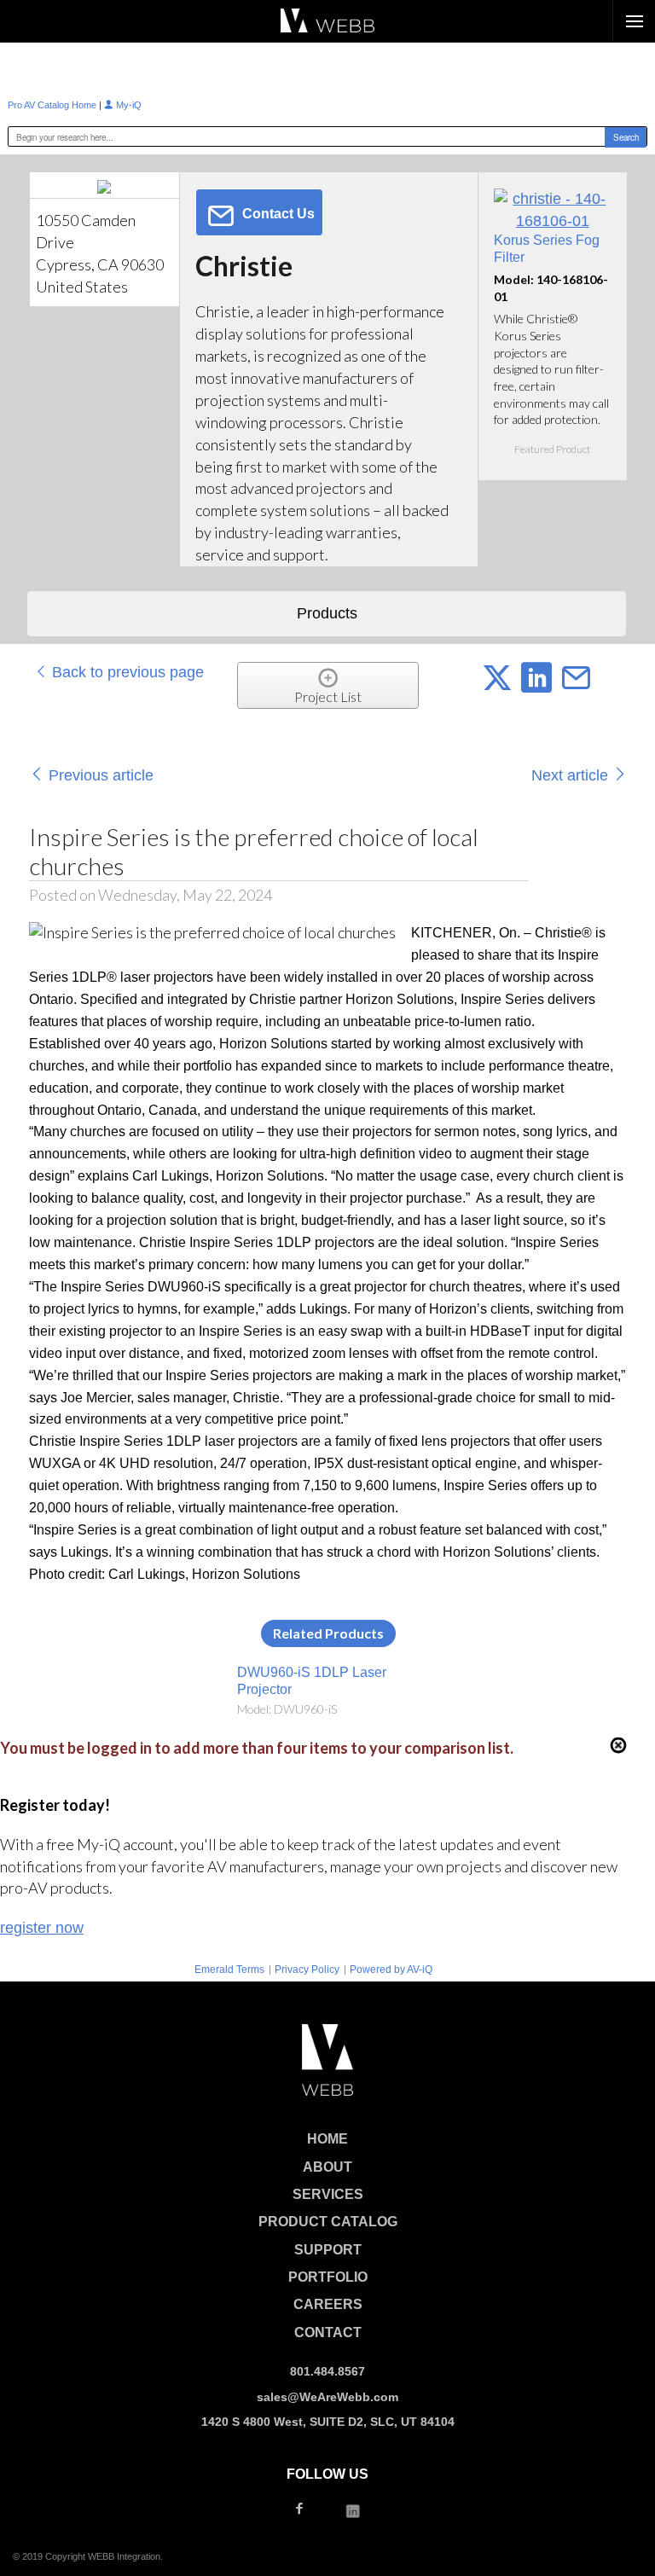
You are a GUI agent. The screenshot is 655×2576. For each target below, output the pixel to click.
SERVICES (328, 2194)
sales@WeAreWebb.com (327, 2397)
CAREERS (328, 2304)
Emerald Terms (229, 1970)
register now (42, 1928)
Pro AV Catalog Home (53, 105)
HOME (327, 2139)
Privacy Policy (307, 1970)
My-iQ (128, 105)
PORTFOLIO (328, 2277)
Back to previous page (126, 672)
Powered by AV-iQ (391, 1970)
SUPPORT (328, 2250)
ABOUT (327, 2167)
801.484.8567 (327, 2371)
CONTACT (328, 2332)
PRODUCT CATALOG (328, 2222)
